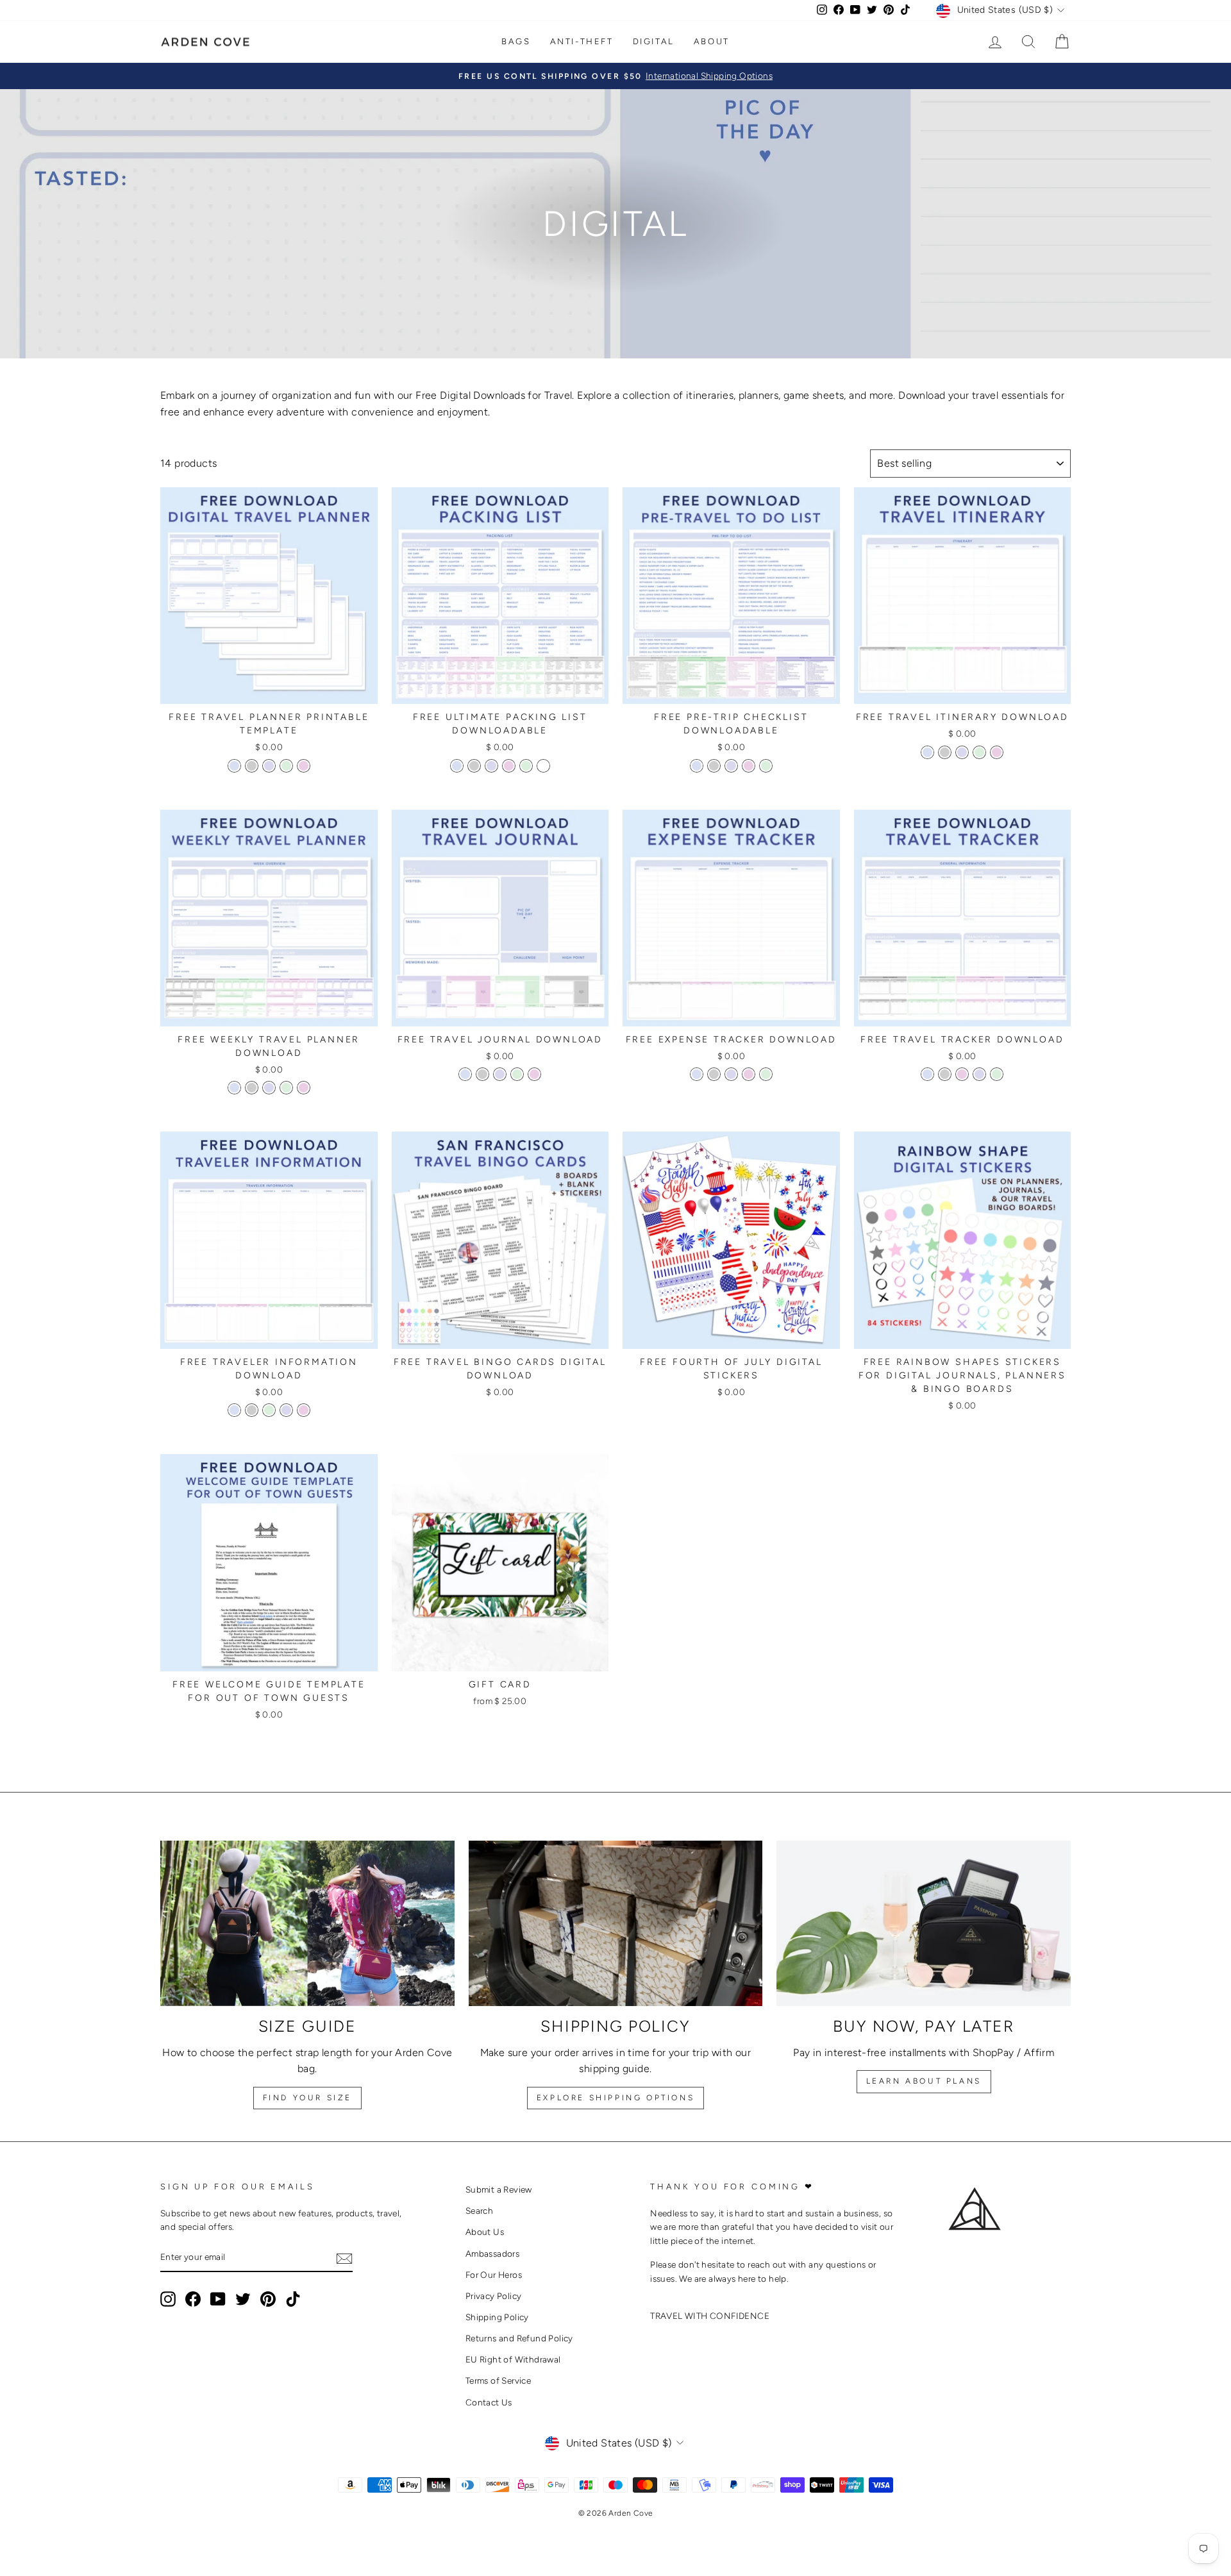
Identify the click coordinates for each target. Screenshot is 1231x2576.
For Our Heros (494, 2275)
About (712, 41)
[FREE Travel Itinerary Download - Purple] (962, 752)
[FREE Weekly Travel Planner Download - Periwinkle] (234, 1088)
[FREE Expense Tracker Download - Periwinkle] (697, 1074)
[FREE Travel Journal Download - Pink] (534, 1074)
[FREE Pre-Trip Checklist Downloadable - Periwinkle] (697, 766)
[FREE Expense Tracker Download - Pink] (749, 1074)
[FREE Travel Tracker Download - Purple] (979, 1074)
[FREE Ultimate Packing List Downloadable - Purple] (491, 766)
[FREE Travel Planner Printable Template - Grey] (252, 766)
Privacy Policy (494, 2296)
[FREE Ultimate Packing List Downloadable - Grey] (474, 766)
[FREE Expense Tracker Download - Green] (766, 1074)
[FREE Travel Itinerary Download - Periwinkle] (927, 752)
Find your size (307, 2098)
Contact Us (489, 2402)
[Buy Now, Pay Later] (924, 1923)
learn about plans (924, 2081)
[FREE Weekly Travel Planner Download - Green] (286, 1088)
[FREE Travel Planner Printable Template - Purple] (269, 766)
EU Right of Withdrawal (513, 2359)
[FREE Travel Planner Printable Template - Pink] (304, 766)
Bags (516, 41)
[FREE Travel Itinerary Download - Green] (979, 752)
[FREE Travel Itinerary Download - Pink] (997, 752)
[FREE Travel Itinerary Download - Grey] (945, 752)
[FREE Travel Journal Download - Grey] (482, 1074)
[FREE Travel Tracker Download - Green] (997, 1074)
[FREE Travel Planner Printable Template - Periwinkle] (234, 766)
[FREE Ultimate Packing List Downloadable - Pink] (509, 766)
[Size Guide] (307, 1923)
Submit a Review (499, 2189)
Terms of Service (498, 2380)
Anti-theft (582, 41)
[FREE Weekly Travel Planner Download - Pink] (304, 1088)
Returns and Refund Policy (519, 2338)
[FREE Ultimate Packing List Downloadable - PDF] (543, 766)
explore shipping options (615, 2098)
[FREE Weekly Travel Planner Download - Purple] (269, 1088)
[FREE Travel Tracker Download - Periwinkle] (927, 1074)
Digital (654, 41)
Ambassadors (492, 2254)
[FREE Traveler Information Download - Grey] (252, 1410)
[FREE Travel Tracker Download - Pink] (962, 1074)
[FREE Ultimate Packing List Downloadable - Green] (526, 766)
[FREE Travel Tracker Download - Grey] (945, 1074)
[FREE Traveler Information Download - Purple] (286, 1410)
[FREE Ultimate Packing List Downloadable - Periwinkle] (457, 766)
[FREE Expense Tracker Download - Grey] (714, 1074)
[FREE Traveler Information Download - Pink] (304, 1410)
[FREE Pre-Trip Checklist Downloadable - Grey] (714, 766)
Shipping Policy (497, 2317)
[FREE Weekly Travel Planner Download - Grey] (252, 1088)
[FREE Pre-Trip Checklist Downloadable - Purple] (731, 766)
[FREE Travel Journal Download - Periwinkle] (465, 1074)
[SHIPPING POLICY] (616, 1923)
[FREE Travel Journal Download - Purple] (500, 1074)
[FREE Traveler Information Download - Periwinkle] (234, 1410)
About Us (485, 2232)
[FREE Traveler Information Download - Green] (269, 1410)
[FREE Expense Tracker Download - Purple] (731, 1074)
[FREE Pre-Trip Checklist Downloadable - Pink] (749, 766)
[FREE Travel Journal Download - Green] (517, 1074)
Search (479, 2211)
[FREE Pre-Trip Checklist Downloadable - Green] (766, 766)
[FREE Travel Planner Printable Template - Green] (286, 766)
